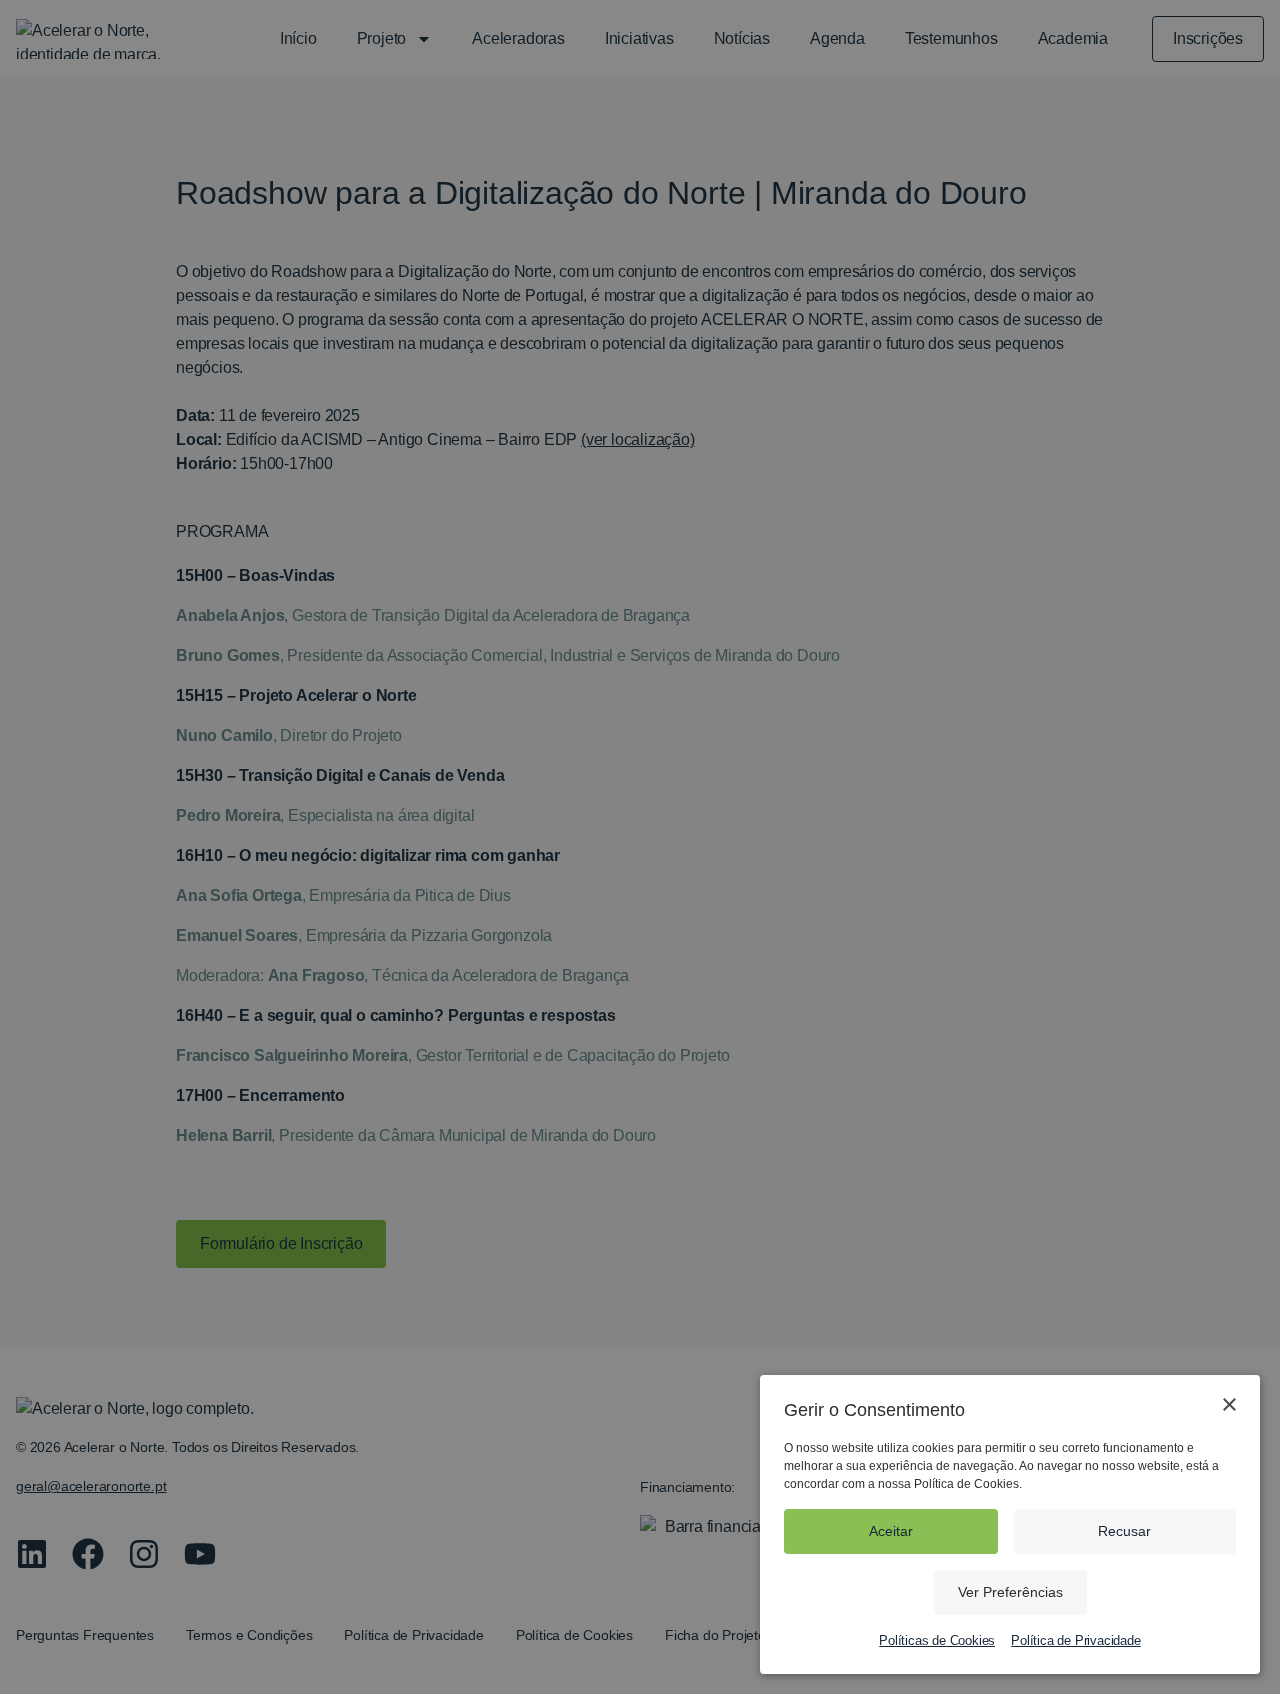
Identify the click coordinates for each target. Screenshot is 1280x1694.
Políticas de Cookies (937, 1640)
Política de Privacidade (1075, 1640)
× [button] (1228, 1405)
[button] (1010, 1592)
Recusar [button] (1124, 1531)
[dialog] (640, 847)
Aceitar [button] (891, 1531)
